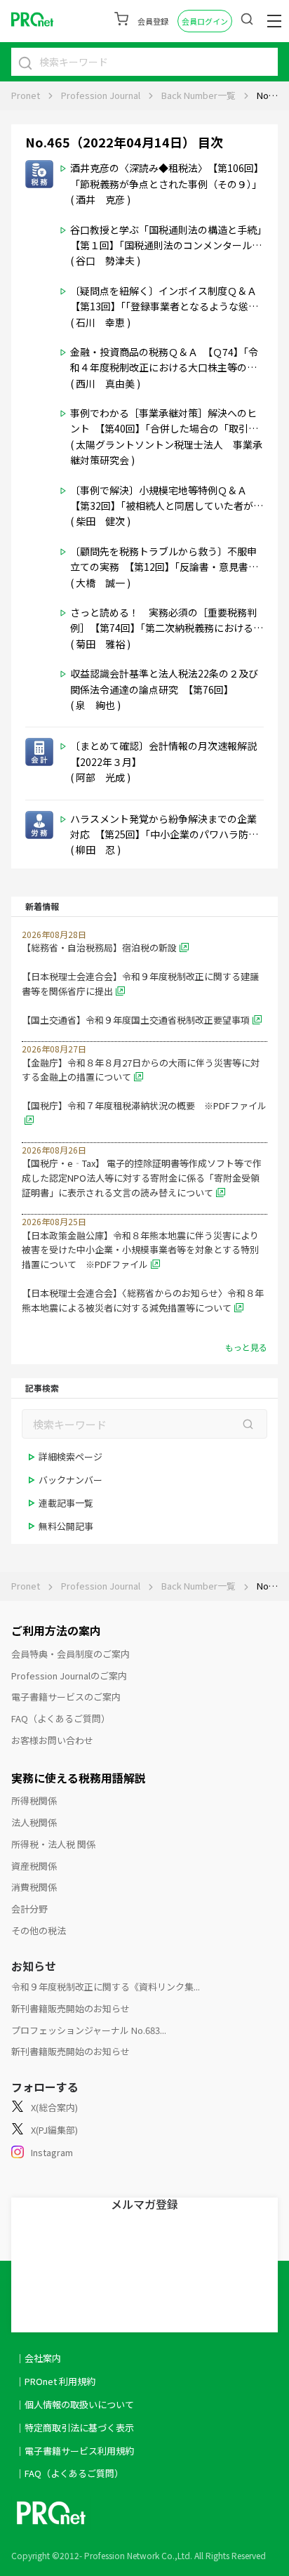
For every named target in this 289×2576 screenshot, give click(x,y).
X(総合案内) (54, 2107)
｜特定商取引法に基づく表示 (75, 2428)
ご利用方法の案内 (56, 1630)
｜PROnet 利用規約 (55, 2381)
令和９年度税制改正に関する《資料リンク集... (106, 1987)
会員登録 (153, 21)
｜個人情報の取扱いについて (75, 2404)
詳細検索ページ (70, 1457)
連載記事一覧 (66, 1503)
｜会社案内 (38, 2358)
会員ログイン (205, 21)
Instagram (52, 2152)
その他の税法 (39, 1930)
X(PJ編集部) (54, 2130)
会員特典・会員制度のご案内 (70, 1654)
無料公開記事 (66, 1526)
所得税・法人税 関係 (53, 1844)
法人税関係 (34, 1822)
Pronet (26, 95)
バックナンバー (70, 1480)
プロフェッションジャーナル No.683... (89, 2030)
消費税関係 (34, 1887)
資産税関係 (34, 1866)
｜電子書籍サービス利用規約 (75, 2451)
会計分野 (29, 1909)
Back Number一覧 (199, 95)
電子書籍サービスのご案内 (66, 1697)
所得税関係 (34, 1801)
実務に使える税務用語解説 (79, 1778)
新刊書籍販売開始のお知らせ (70, 2008)
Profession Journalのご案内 (69, 1676)
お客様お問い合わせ (52, 1740)
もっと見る (246, 1347)
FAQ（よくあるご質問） (61, 1718)
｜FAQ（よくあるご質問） (69, 2473)
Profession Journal (101, 95)
